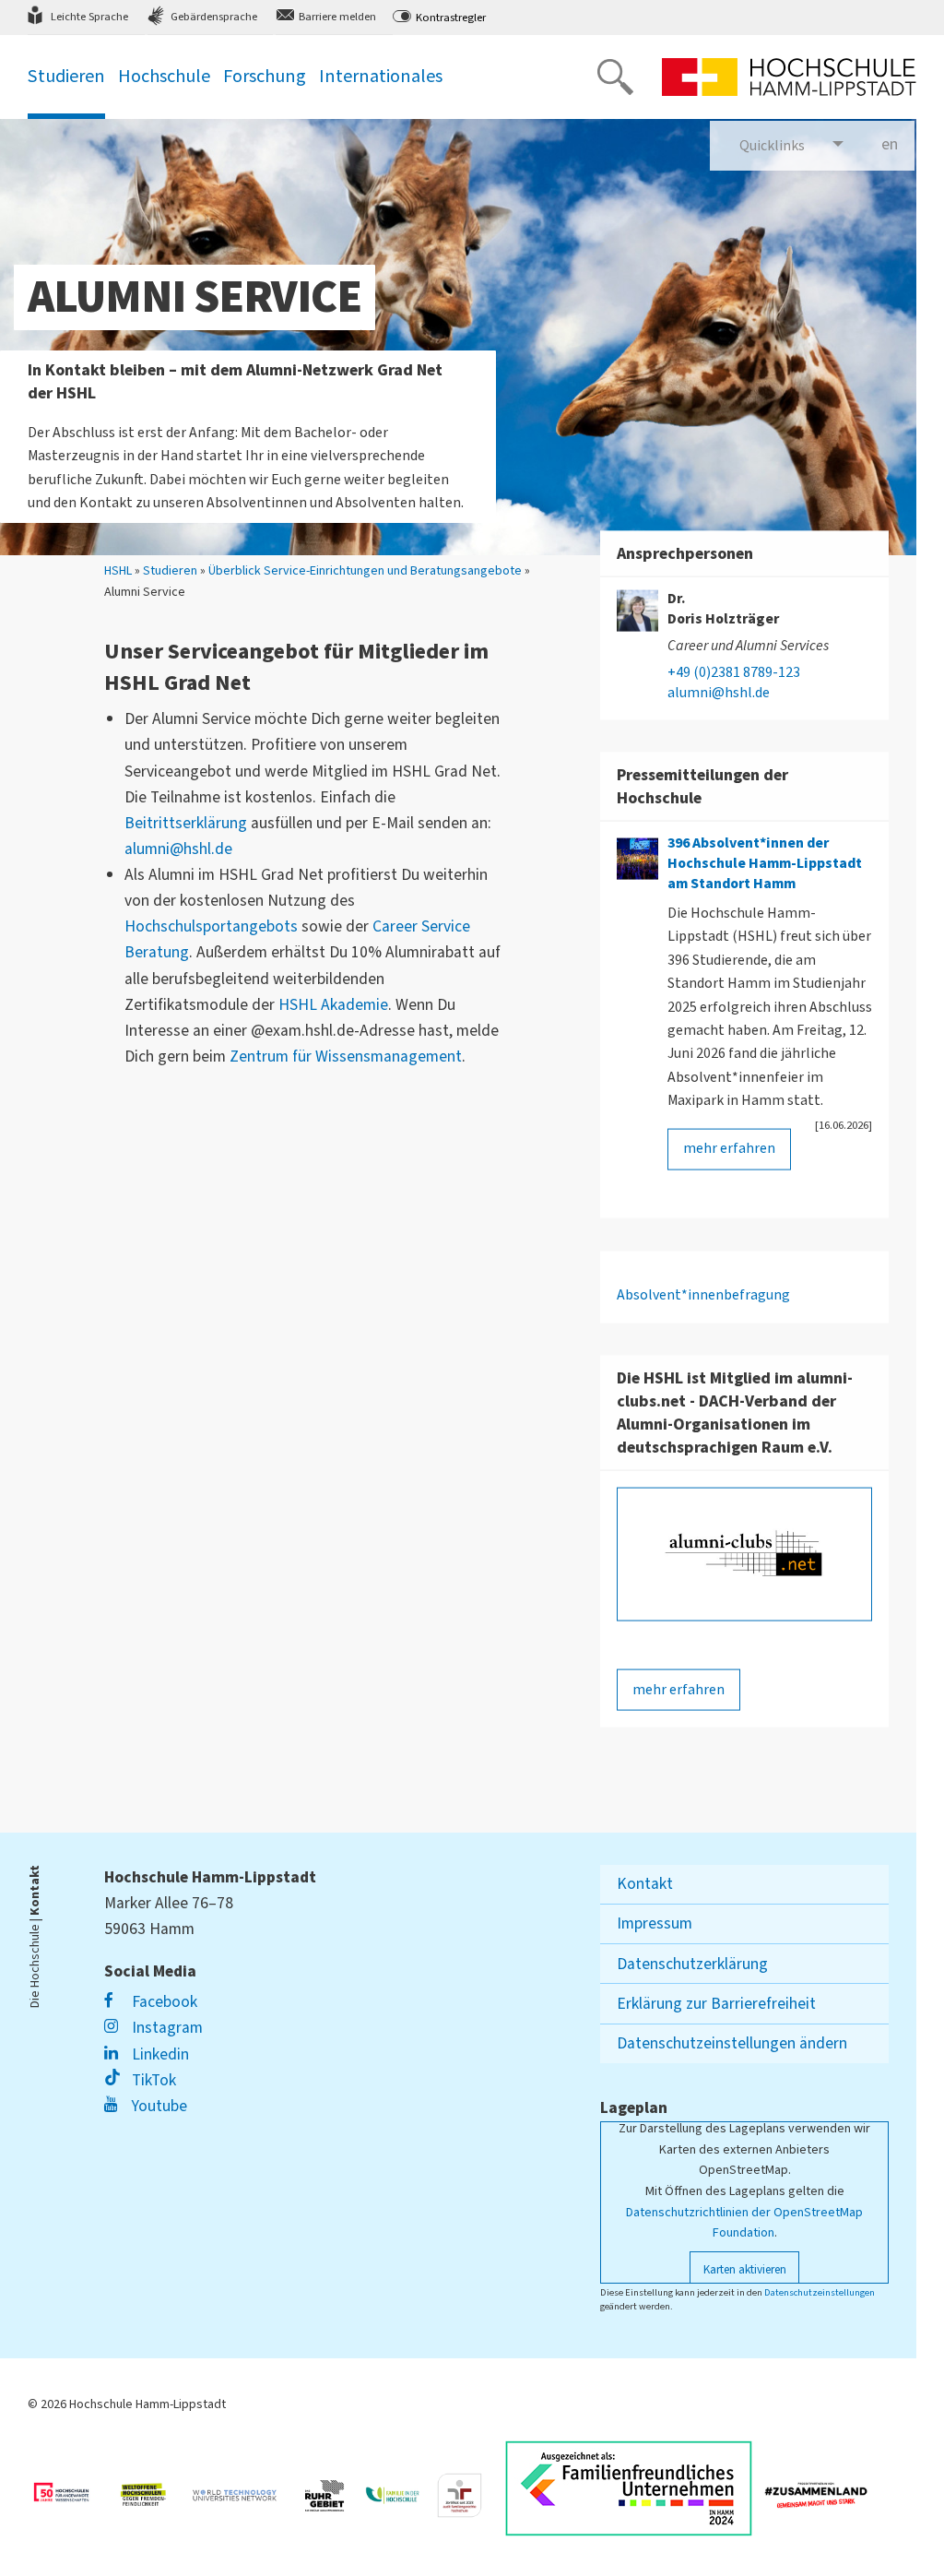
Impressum (655, 1923)
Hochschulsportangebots (211, 926)
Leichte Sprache (89, 17)
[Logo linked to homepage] (789, 77)
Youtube (158, 2106)
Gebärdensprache (214, 17)
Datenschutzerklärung (692, 1964)
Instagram (165, 2028)
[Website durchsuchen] (615, 77)
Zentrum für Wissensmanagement (346, 1057)
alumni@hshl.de (178, 849)
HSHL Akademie (333, 1005)
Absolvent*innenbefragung (703, 1294)
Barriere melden (337, 17)
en (898, 144)
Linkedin (159, 2054)
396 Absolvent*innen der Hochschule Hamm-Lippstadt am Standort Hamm (765, 862)
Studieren (170, 572)
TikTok (152, 2080)
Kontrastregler (451, 18)
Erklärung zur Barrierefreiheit (716, 2004)
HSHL (118, 572)
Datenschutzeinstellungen (820, 2292)
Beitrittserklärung (186, 823)
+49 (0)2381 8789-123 (734, 672)
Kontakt (645, 1884)
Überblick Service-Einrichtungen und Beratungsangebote (365, 572)
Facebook (163, 2002)
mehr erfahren (729, 1148)
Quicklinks (772, 146)
